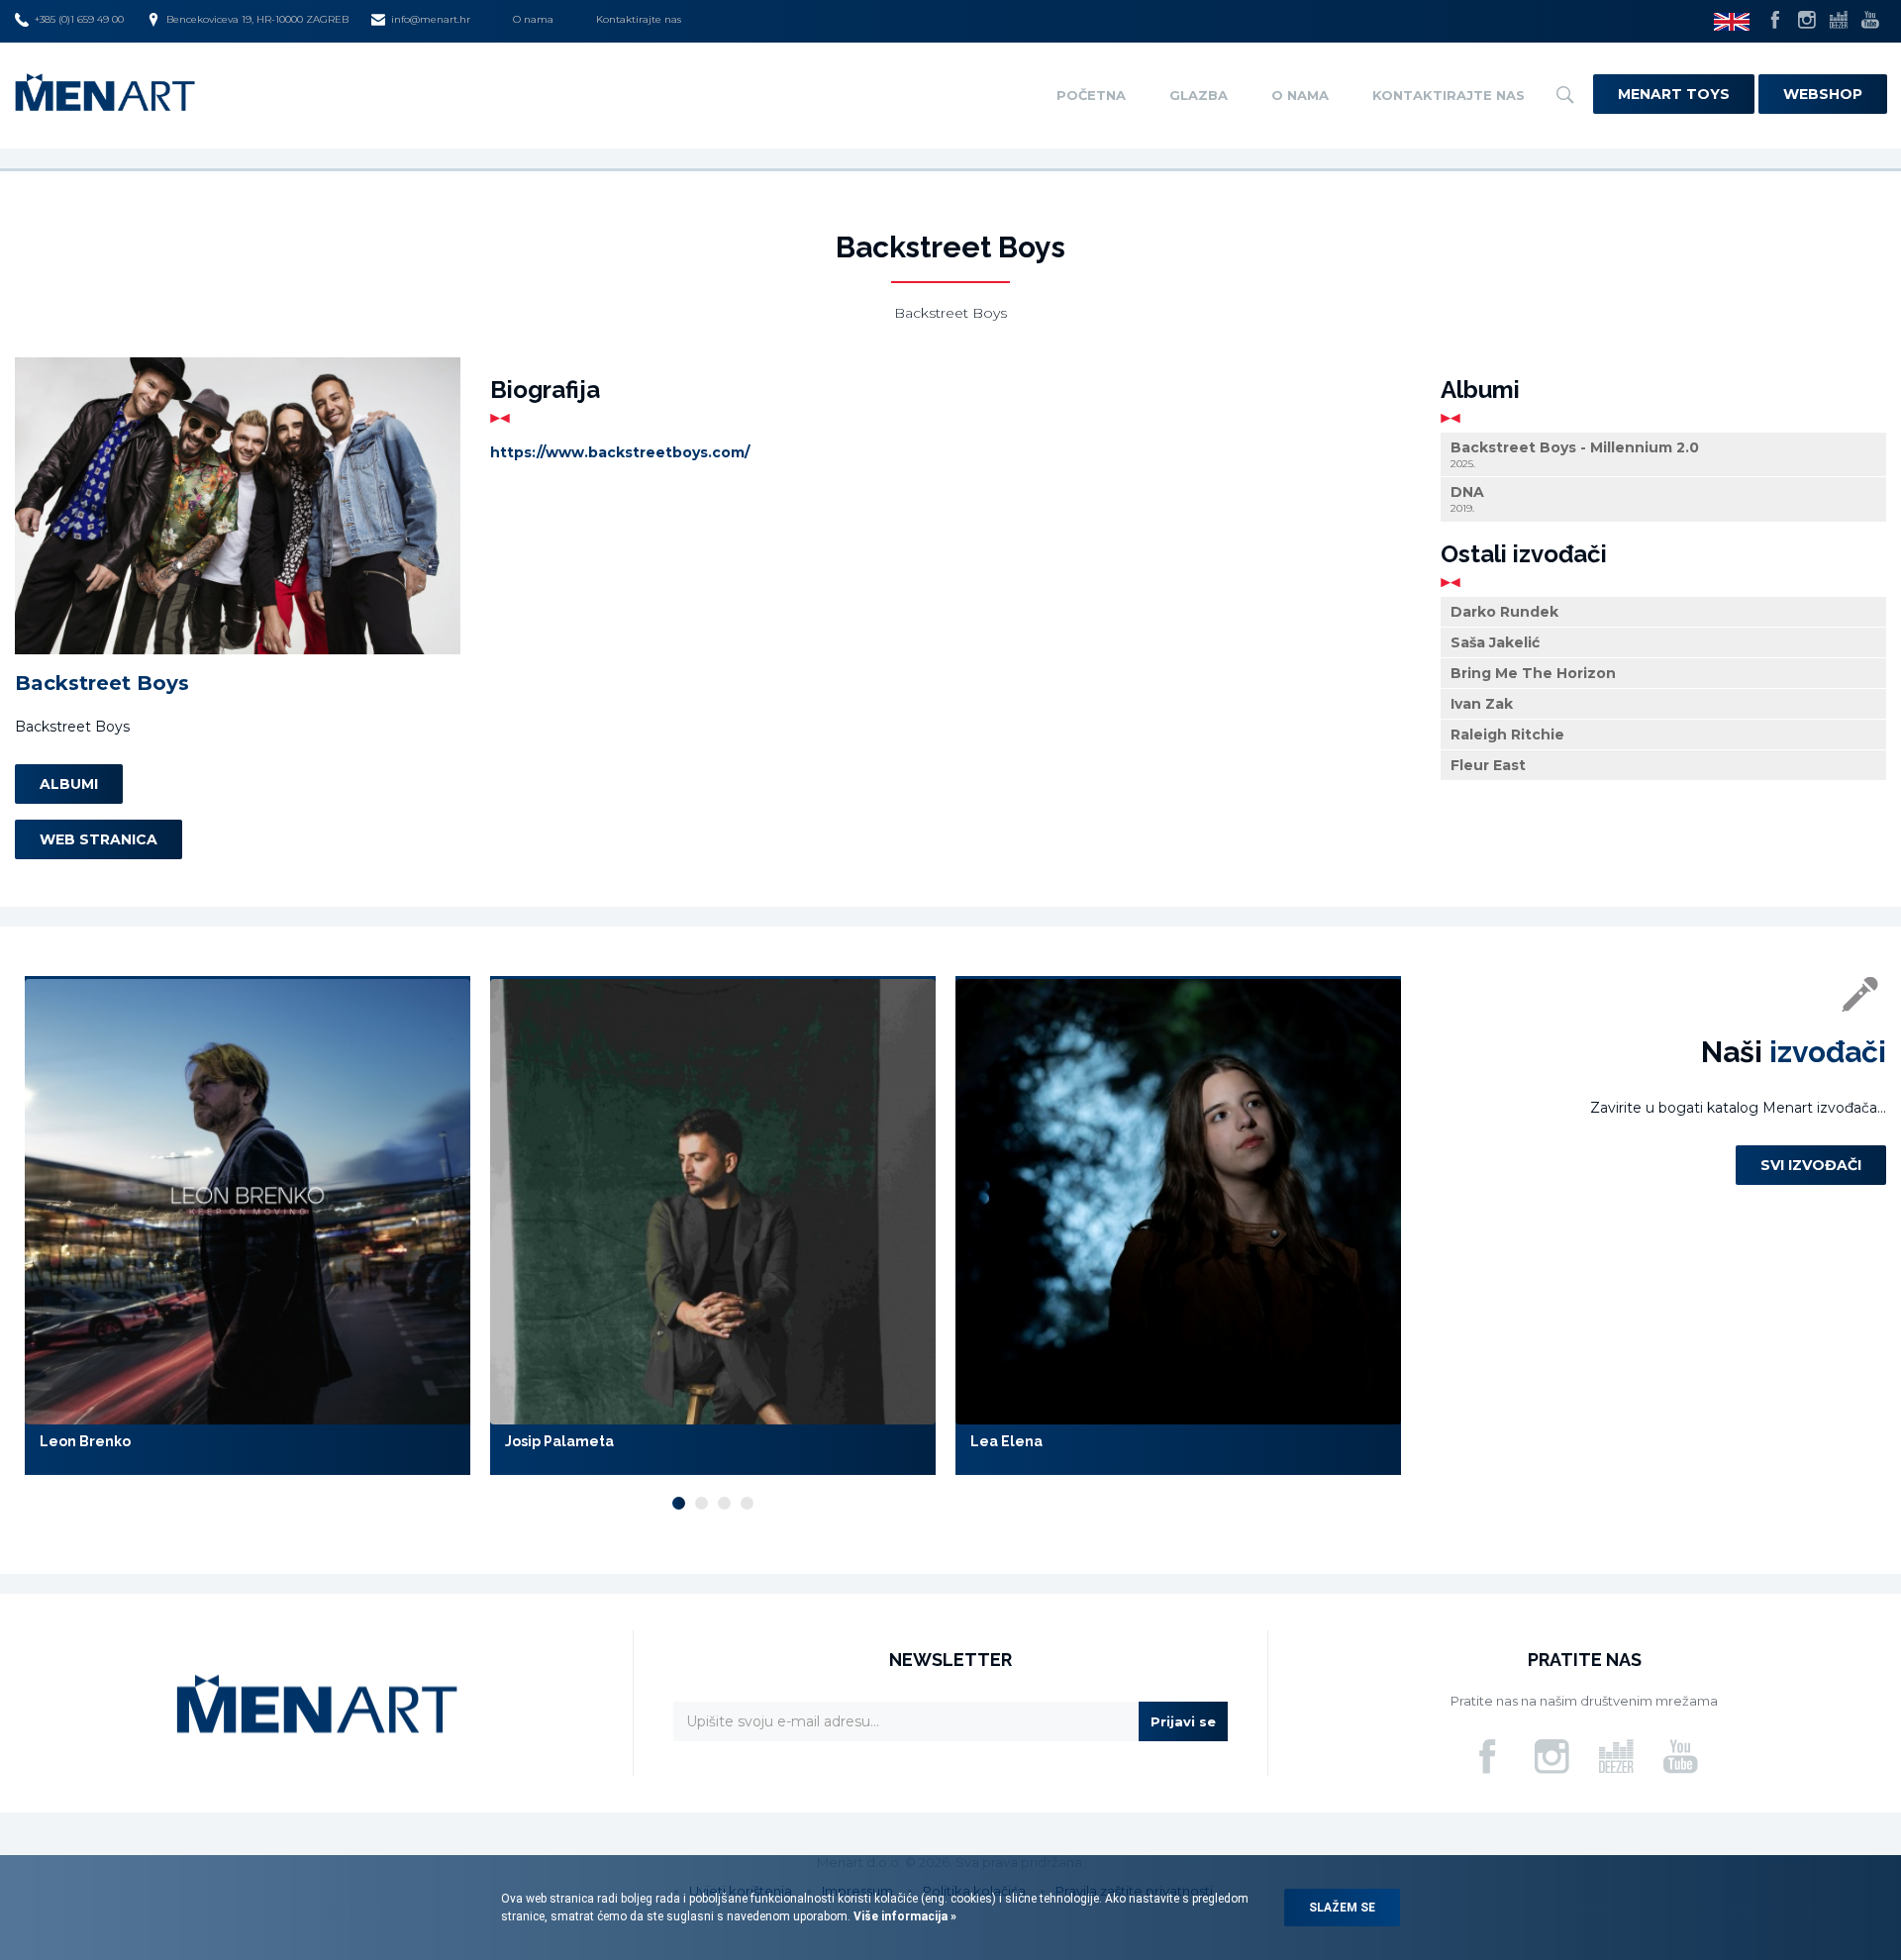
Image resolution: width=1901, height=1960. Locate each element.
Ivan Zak (1482, 704)
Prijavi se (1183, 1721)
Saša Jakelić (1495, 642)
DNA (1467, 500)
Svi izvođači (1811, 1165)
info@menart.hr (431, 19)
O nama (533, 19)
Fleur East (1488, 765)
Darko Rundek (1504, 612)
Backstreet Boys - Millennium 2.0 (1575, 454)
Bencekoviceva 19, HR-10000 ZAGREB (257, 19)
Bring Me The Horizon (1533, 673)
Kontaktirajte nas (639, 19)
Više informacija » (903, 1916)
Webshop (1823, 94)
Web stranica (99, 839)
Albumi (69, 784)
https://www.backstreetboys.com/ (620, 452)
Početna (1091, 95)
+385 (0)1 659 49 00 (79, 19)
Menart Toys (1674, 94)
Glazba (1199, 95)
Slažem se (1342, 1908)
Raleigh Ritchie (1507, 735)
